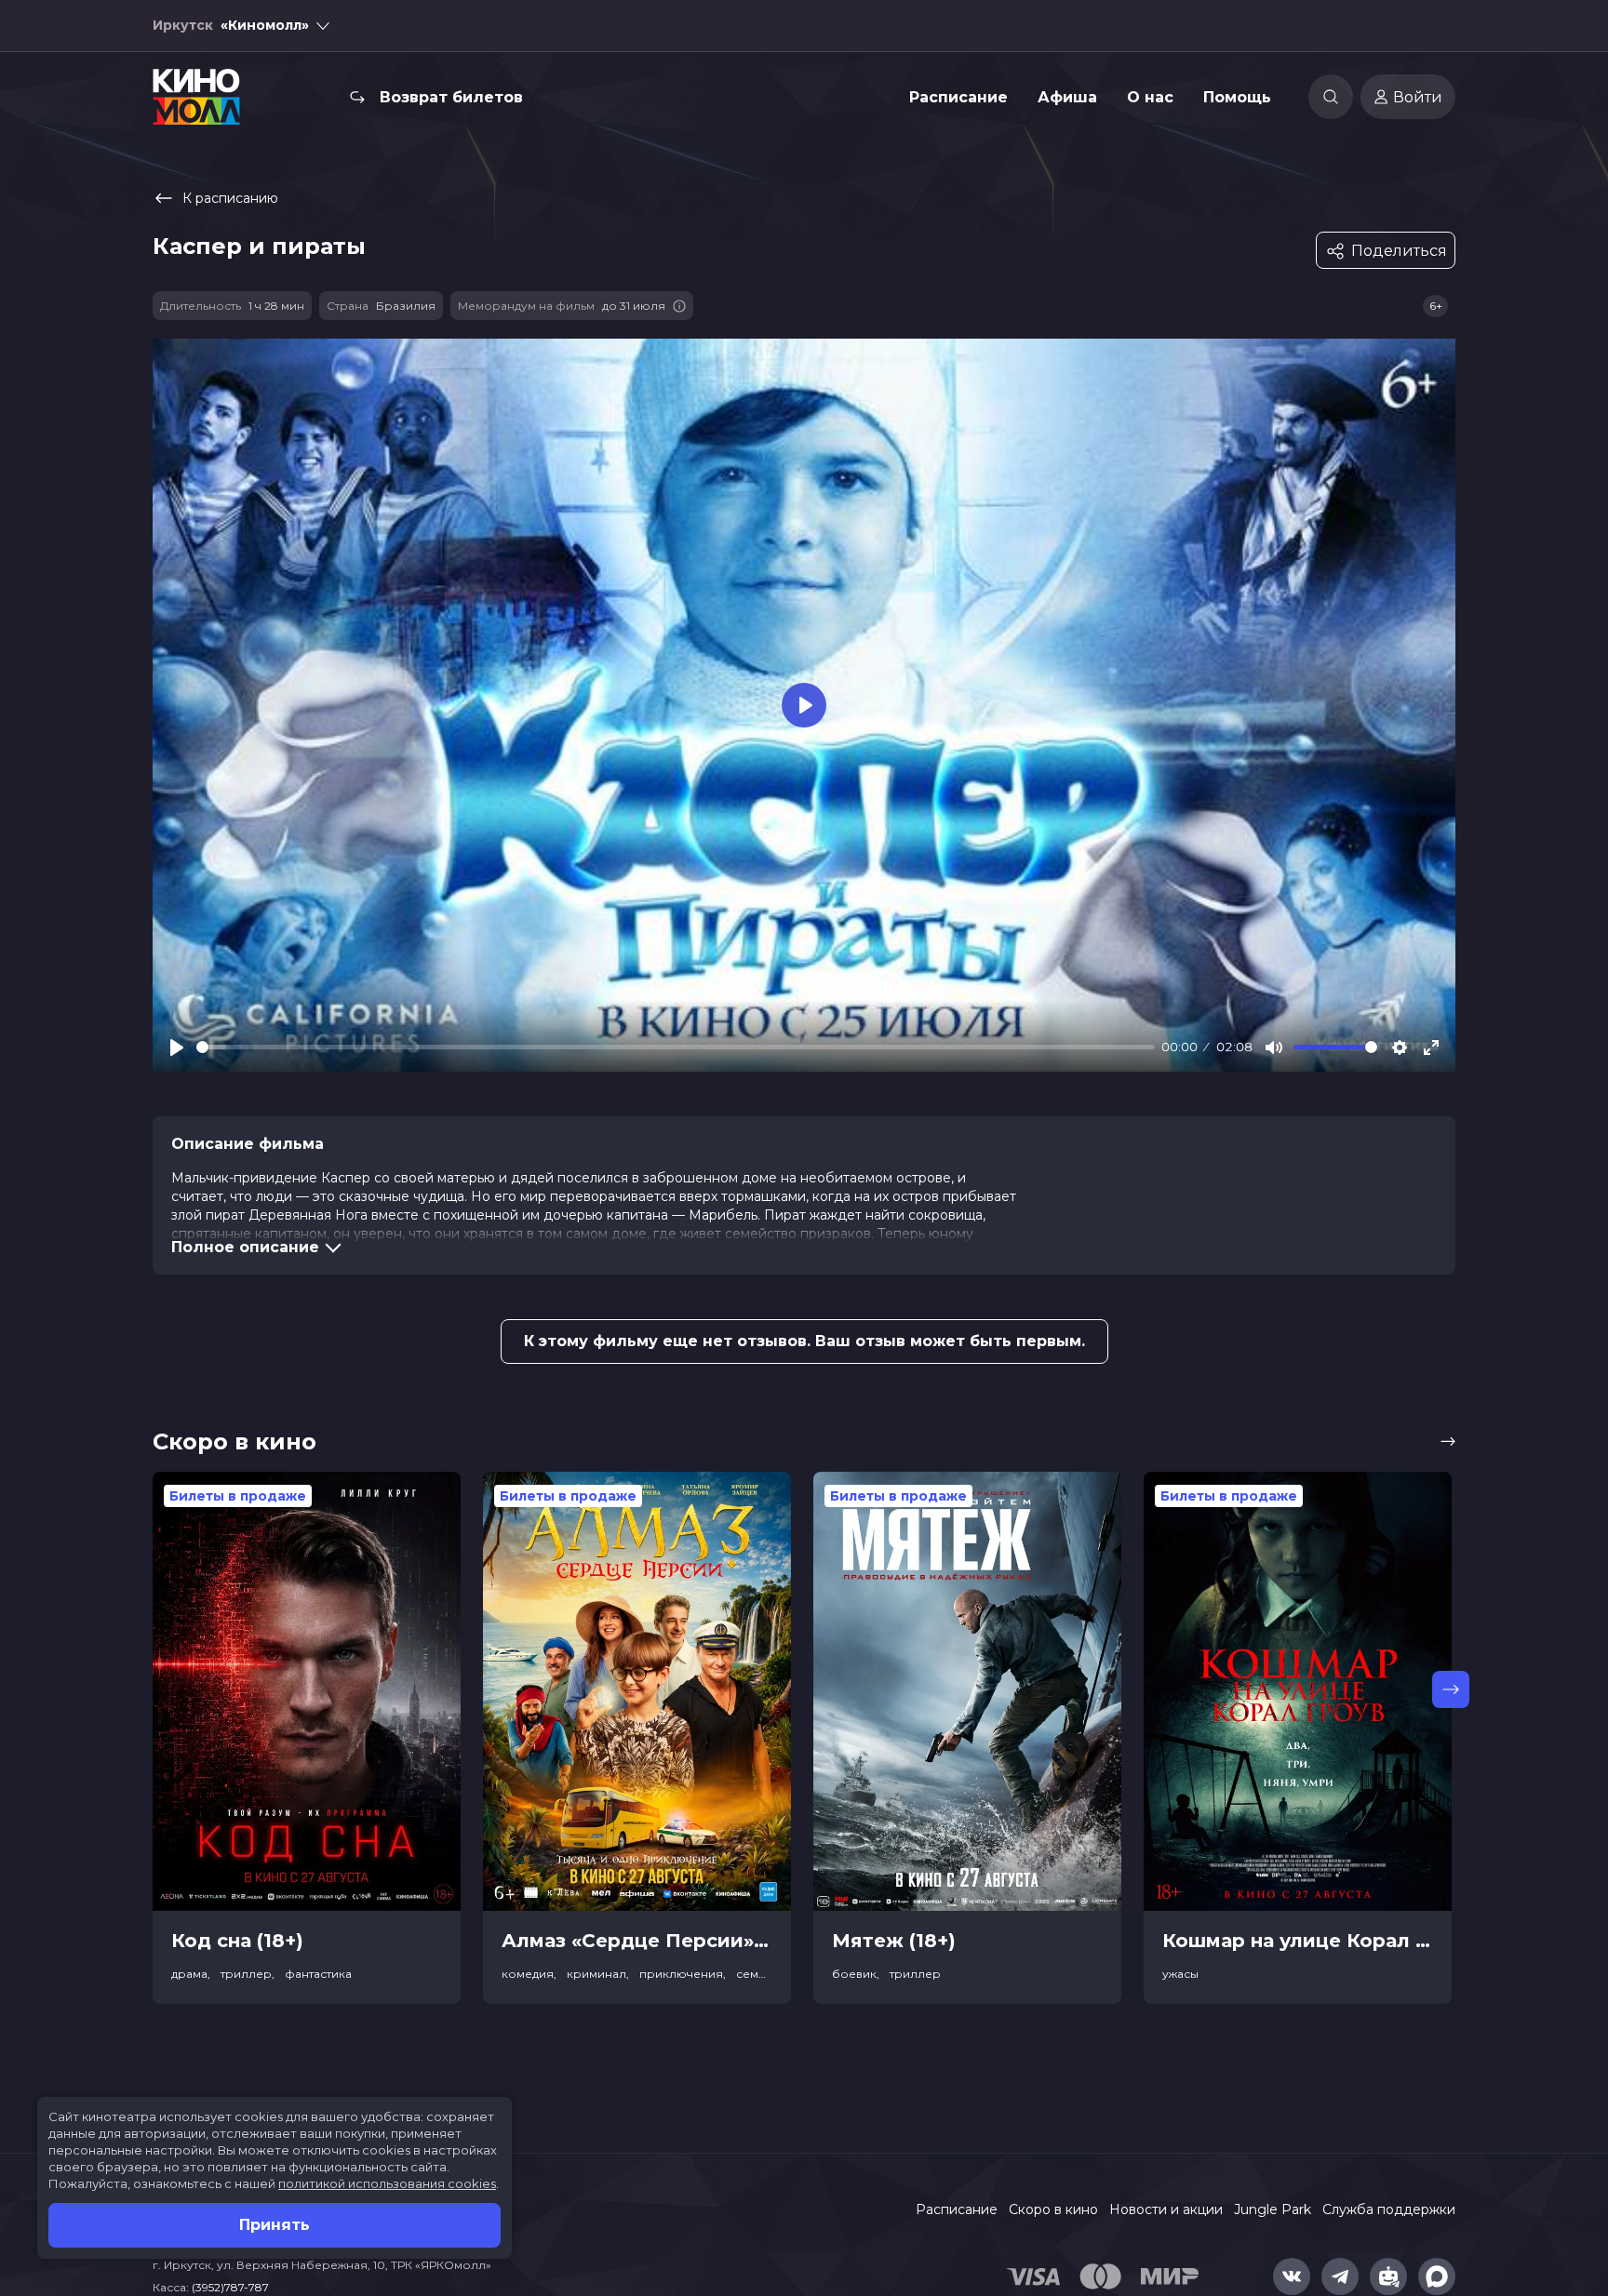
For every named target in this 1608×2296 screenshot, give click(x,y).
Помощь (1237, 97)
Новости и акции (1166, 2209)
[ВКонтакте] (1292, 2276)
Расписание (958, 97)
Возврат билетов (451, 97)
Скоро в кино (1053, 2209)
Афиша (1067, 97)
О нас (1150, 97)
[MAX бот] (1437, 2276)
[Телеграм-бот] (1388, 2276)
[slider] (676, 1047)
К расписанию (230, 198)
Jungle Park (1273, 2209)
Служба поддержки (1389, 2209)
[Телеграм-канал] (1340, 2276)
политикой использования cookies (387, 2183)
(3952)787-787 (230, 2287)
